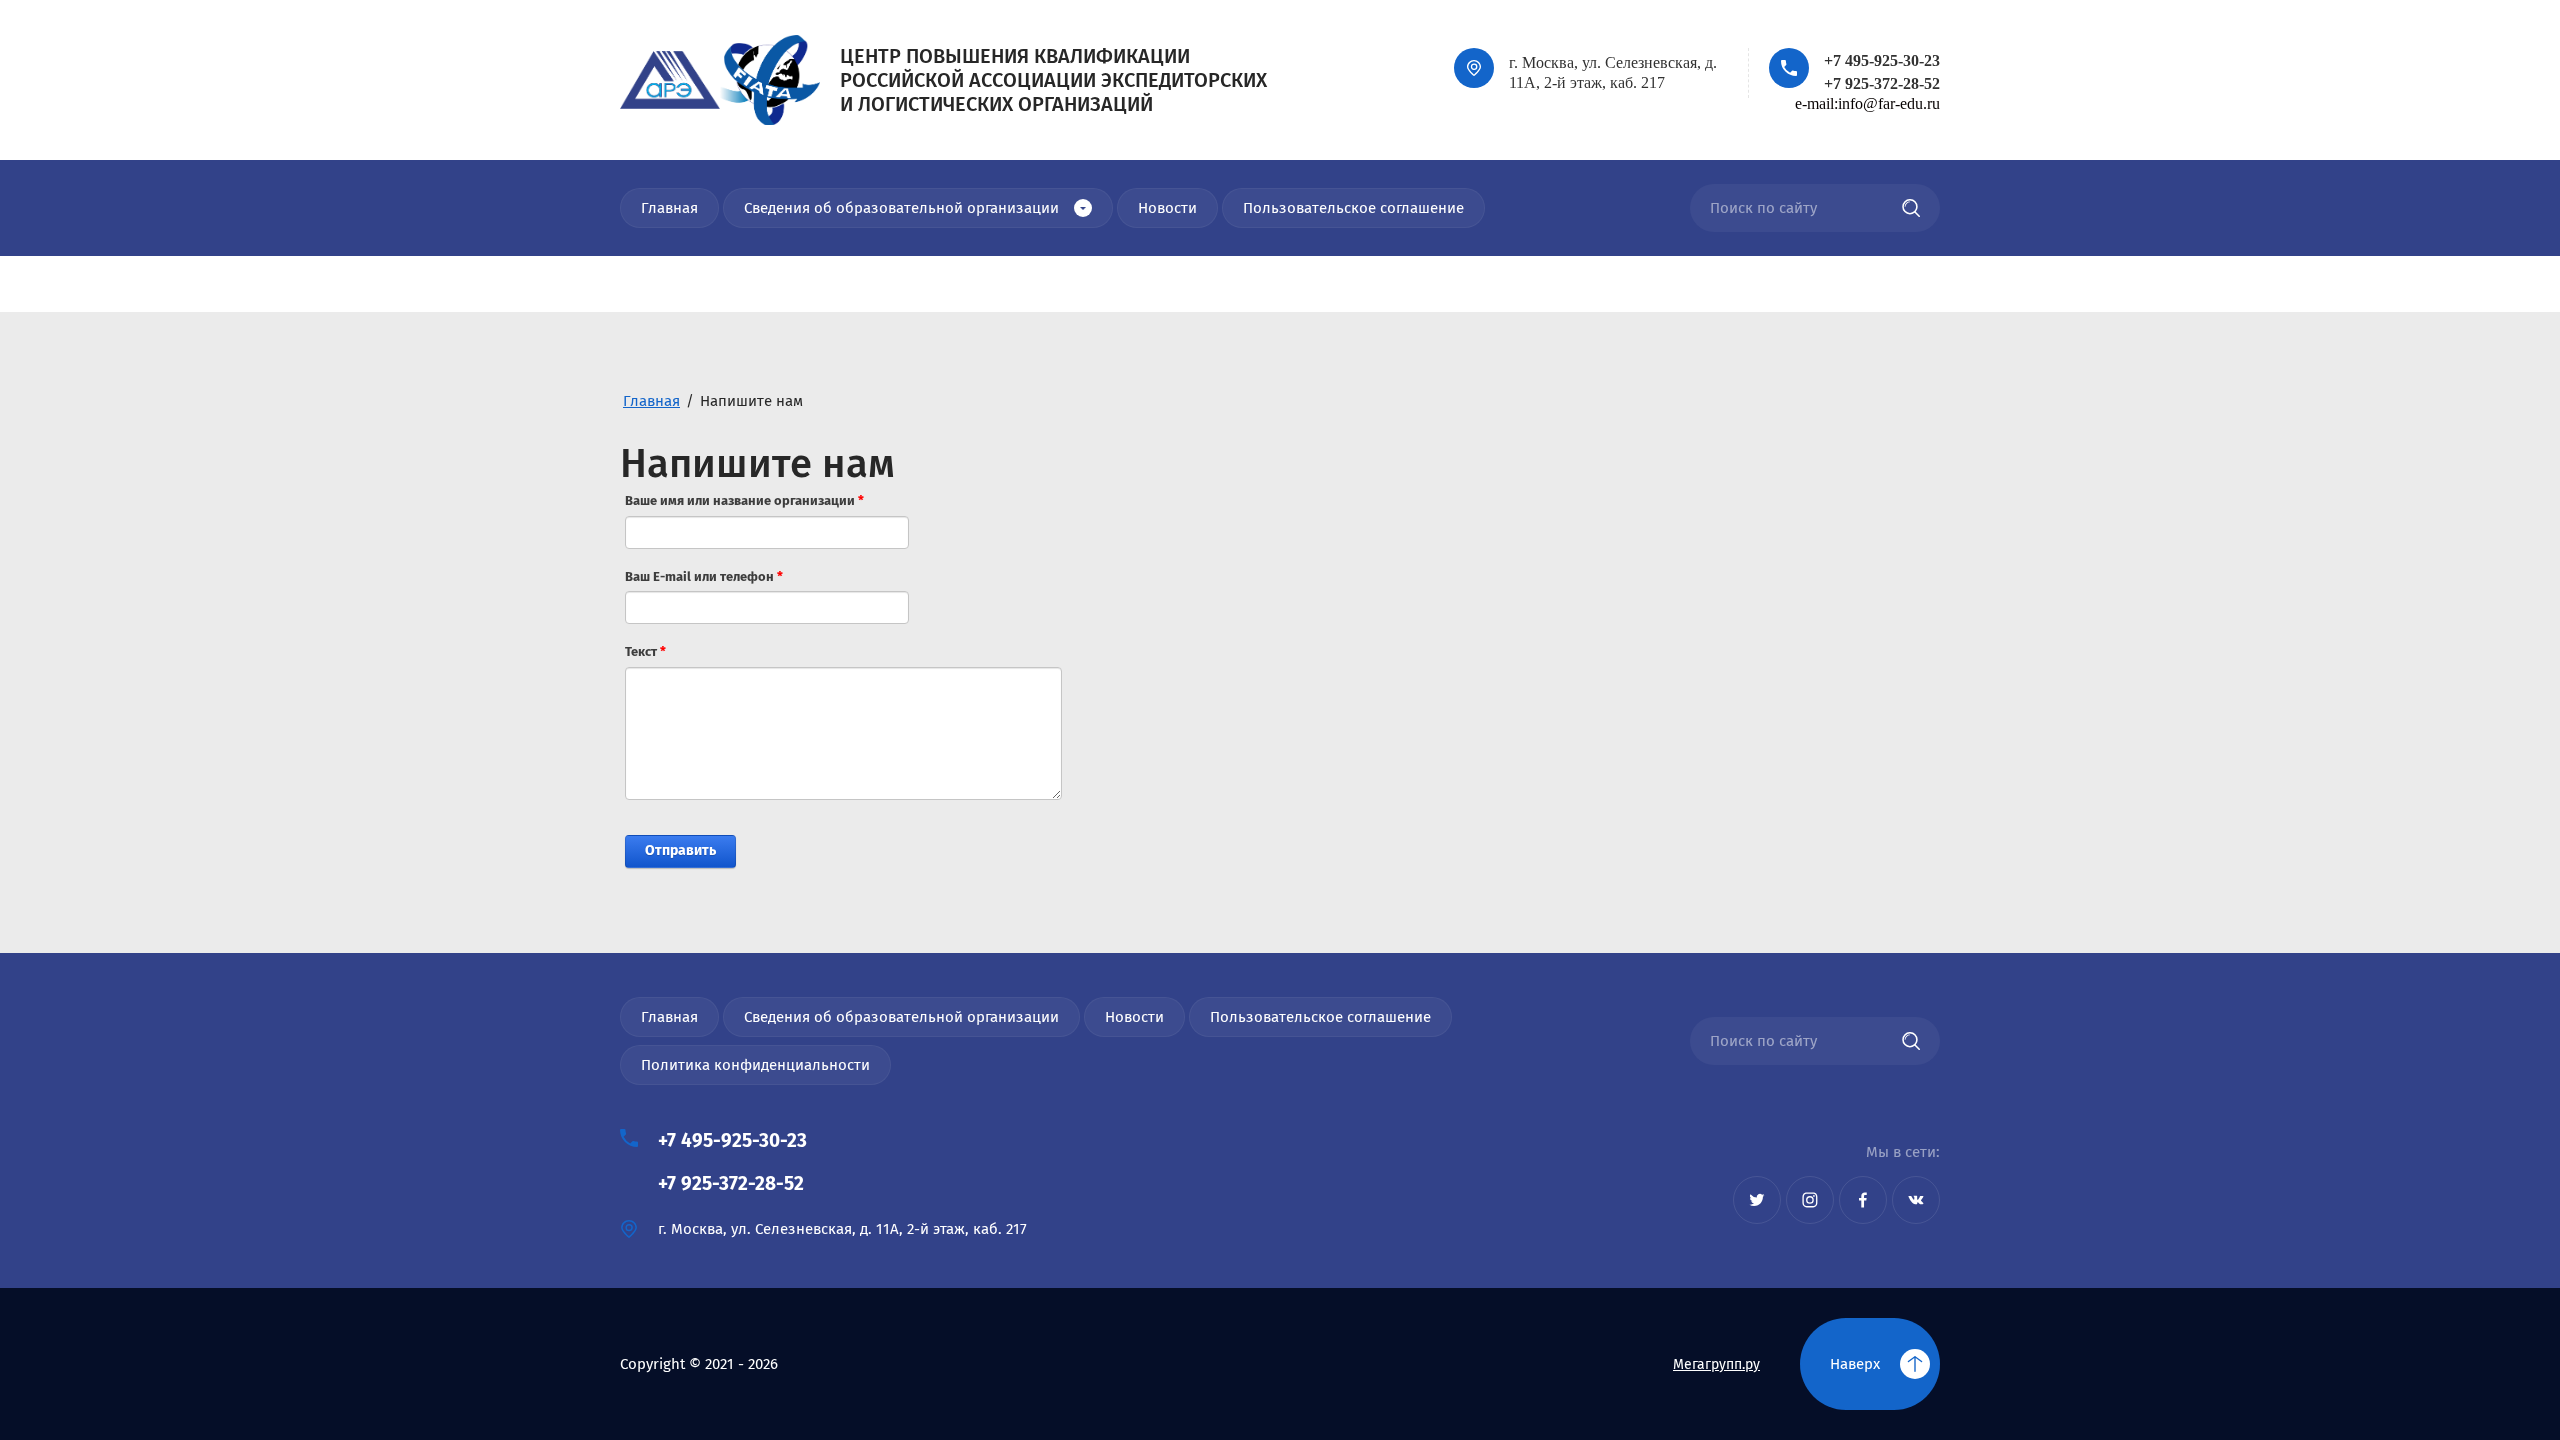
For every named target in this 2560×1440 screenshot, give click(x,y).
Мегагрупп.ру (1716, 1364)
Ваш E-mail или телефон (704, 576)
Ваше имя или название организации (744, 500)
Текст (645, 651)
